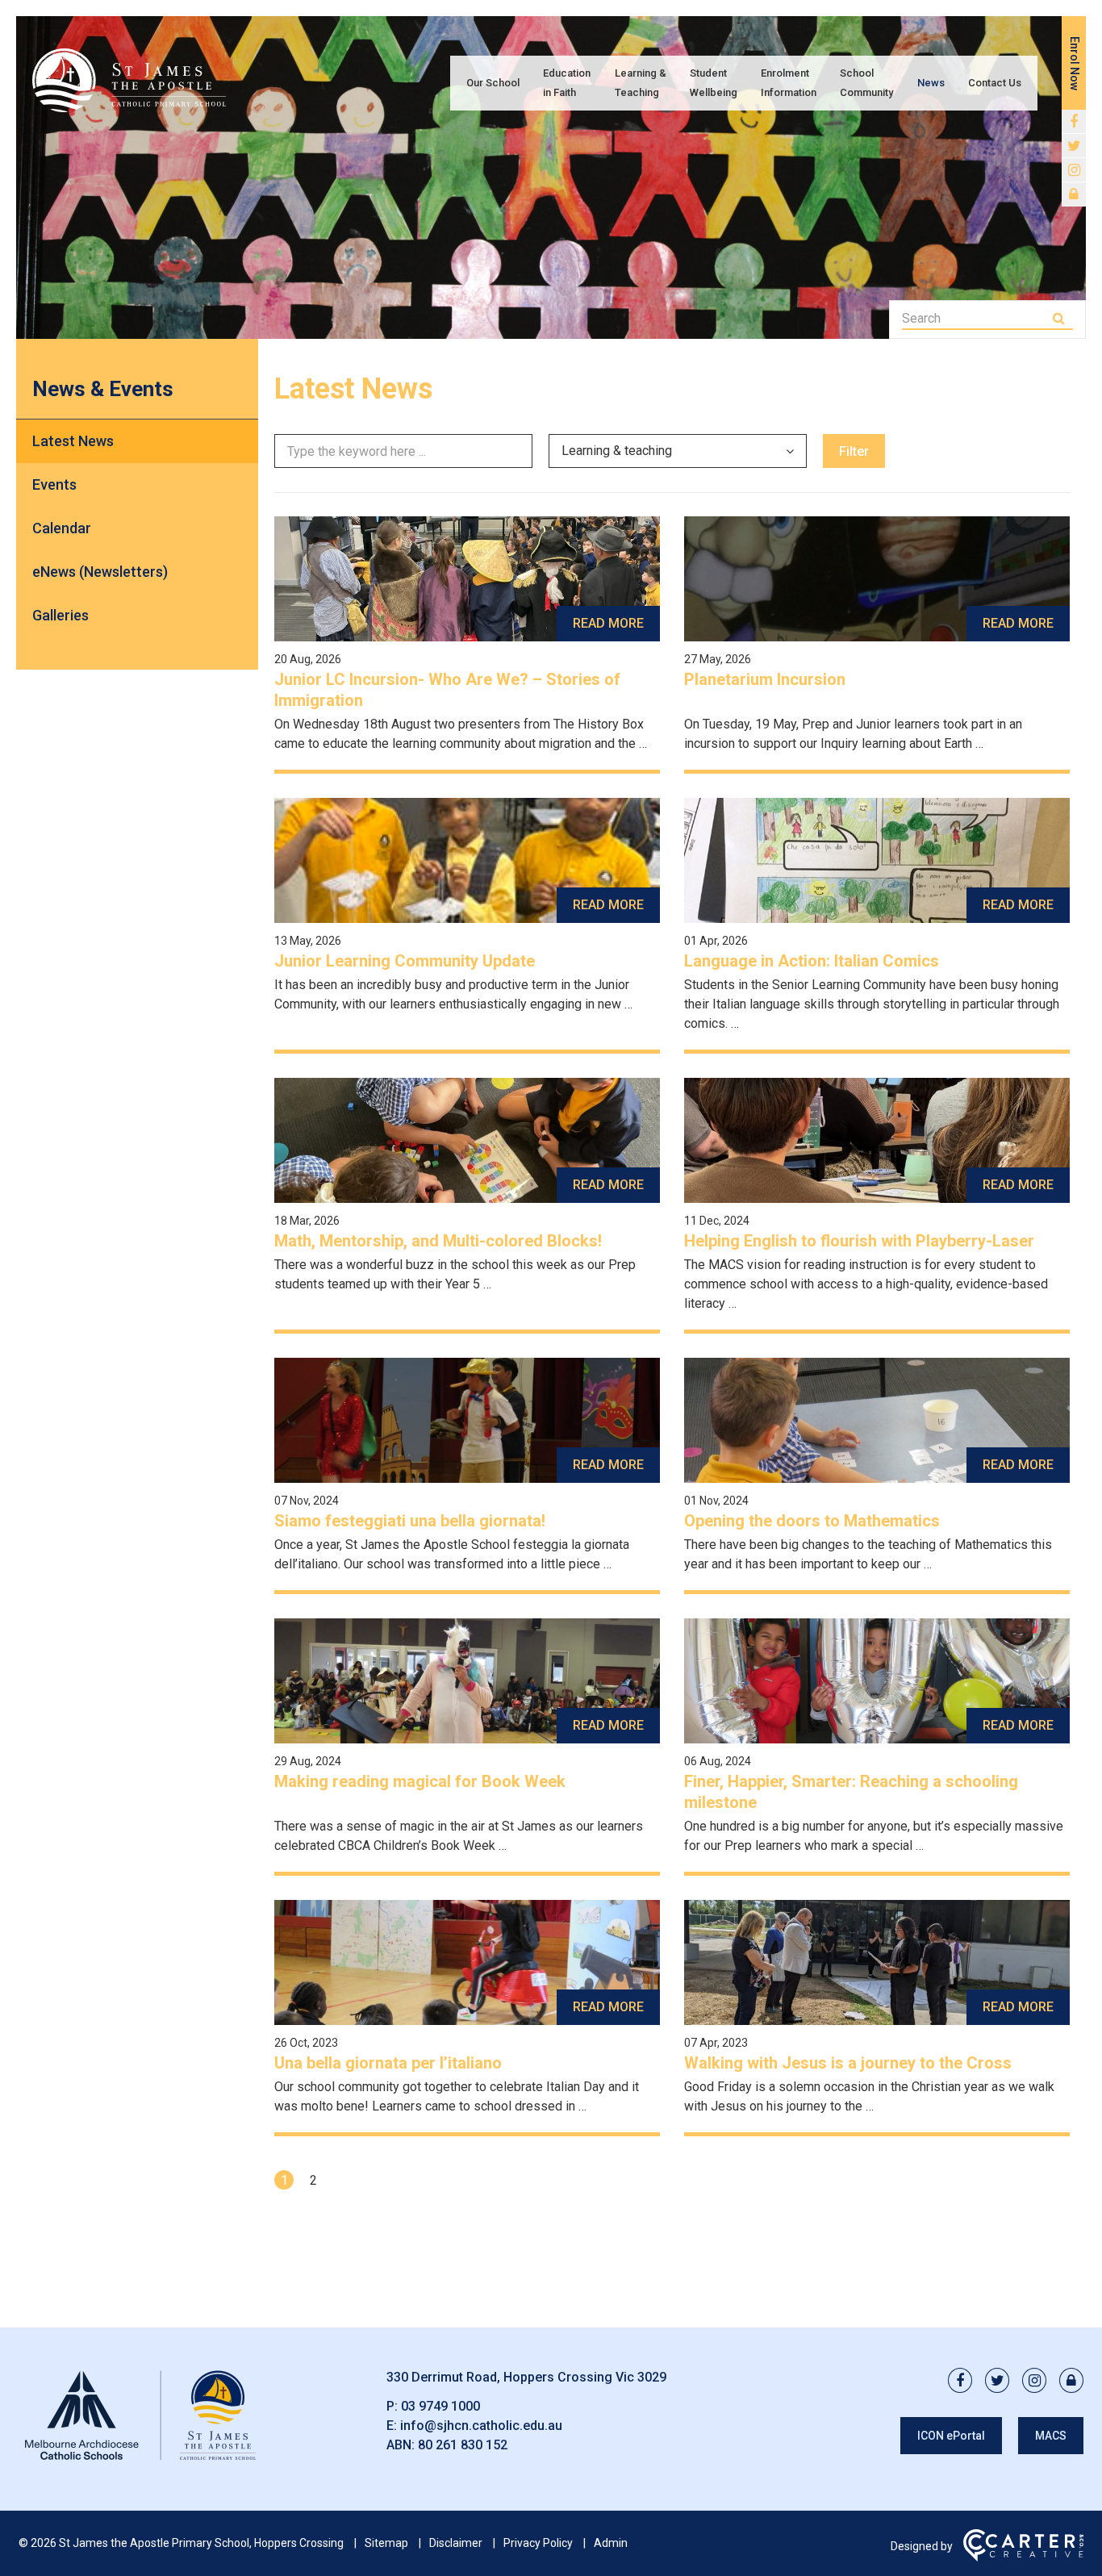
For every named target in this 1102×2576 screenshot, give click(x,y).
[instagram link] (1074, 170)
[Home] (140, 2460)
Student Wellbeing (714, 83)
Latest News (73, 441)
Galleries (61, 615)
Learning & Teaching (641, 83)
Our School (493, 83)
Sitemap (386, 2543)
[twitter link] (1074, 146)
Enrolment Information (789, 83)
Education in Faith (567, 83)
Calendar (62, 528)
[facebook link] (1074, 122)
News (931, 83)
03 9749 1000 (440, 2406)
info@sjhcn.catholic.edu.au (481, 2426)
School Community (866, 83)
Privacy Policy (538, 2543)
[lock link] (1074, 194)
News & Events (103, 389)
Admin (611, 2543)
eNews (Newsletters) (100, 572)
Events (54, 484)
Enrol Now (1075, 63)
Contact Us (995, 83)
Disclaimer (456, 2543)
